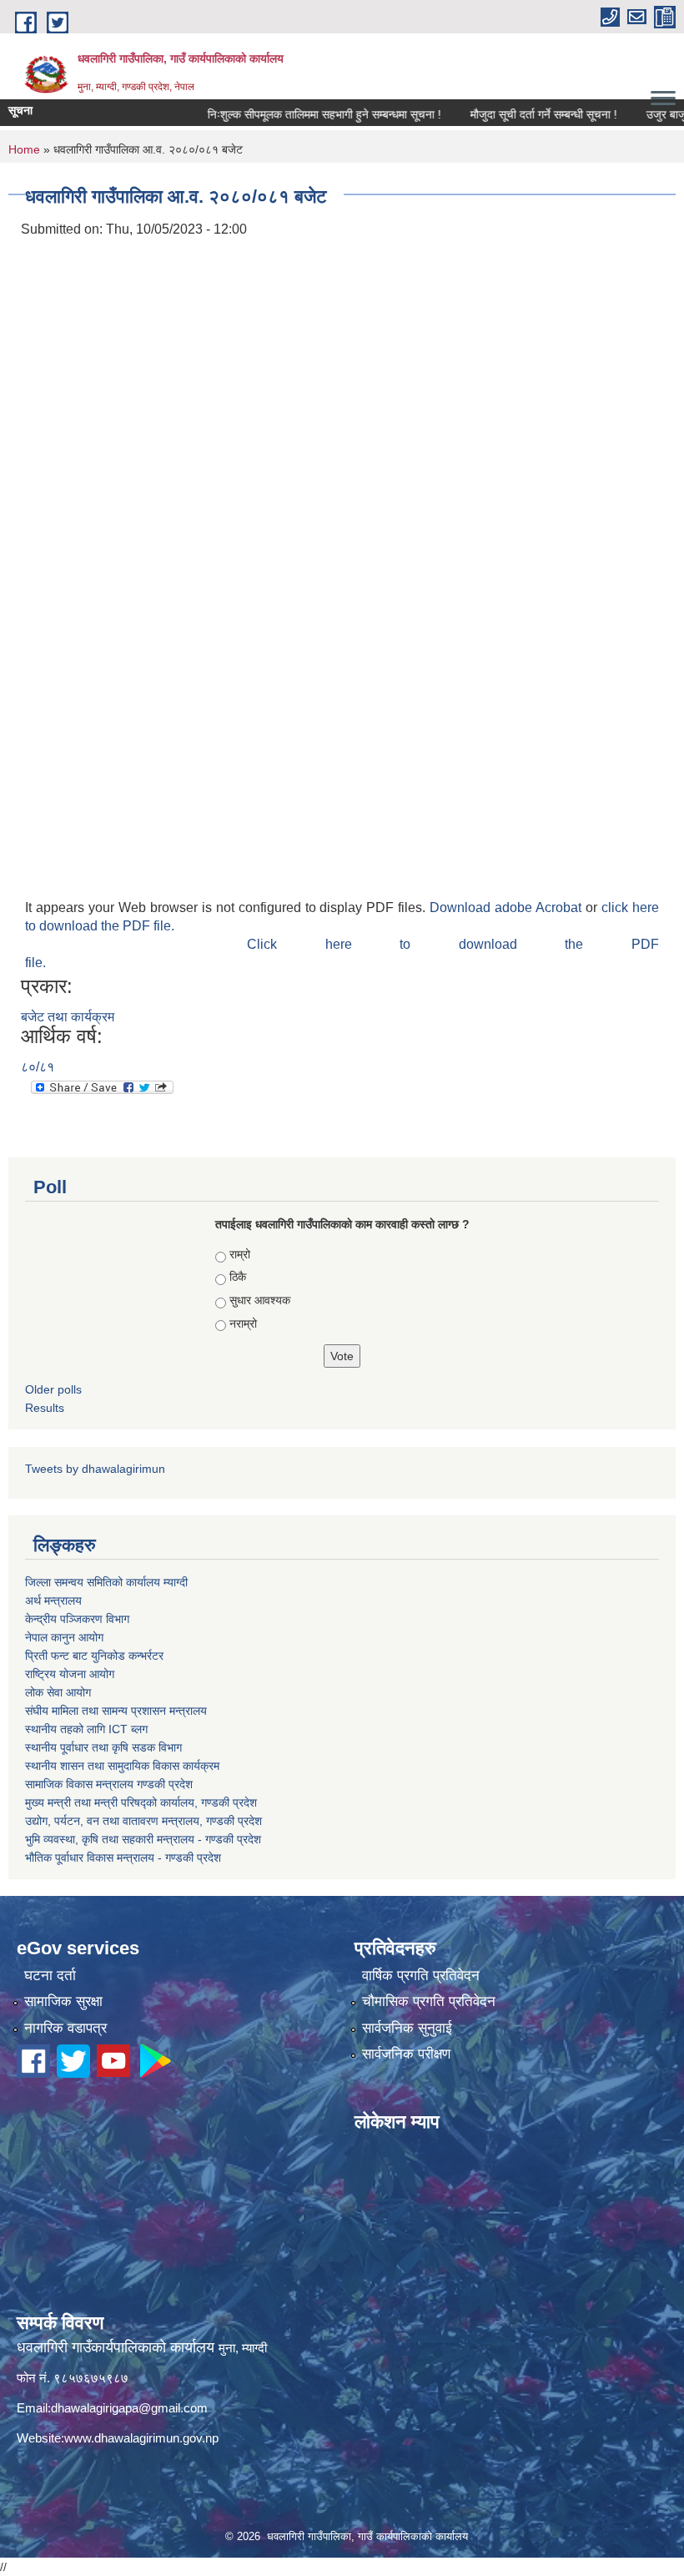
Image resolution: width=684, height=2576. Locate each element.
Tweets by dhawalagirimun (95, 1469)
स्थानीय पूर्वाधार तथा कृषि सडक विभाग (103, 1747)
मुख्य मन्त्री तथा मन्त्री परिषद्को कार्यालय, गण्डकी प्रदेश (141, 1802)
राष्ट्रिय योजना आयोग (70, 1674)
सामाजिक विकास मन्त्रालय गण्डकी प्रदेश (109, 1784)
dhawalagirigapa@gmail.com (129, 2408)
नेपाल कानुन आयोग (64, 1637)
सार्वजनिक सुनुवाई (407, 2028)
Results (45, 1408)
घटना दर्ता (50, 1976)
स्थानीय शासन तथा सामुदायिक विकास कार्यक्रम (122, 1766)
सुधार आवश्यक (260, 1300)
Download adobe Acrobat (508, 907)
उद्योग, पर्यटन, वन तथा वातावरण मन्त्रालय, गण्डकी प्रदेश (143, 1821)
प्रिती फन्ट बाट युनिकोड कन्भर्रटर (94, 1656)
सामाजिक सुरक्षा (63, 2001)
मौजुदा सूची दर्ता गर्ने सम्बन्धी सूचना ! (510, 114)
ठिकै (238, 1277)
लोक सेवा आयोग (58, 1692)
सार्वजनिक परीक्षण (406, 2054)
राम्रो (240, 1254)
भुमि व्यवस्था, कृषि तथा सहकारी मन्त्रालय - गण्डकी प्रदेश (143, 1839)
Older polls (53, 1389)
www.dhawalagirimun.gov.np (141, 2438)
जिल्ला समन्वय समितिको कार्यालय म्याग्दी (106, 1582)
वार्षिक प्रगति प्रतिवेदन (421, 1976)
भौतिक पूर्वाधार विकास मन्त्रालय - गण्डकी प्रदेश (123, 1858)
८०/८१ (38, 1067)
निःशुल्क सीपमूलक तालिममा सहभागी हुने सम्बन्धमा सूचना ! (291, 114)
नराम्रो (243, 1323)
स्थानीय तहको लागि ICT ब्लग (86, 1729)
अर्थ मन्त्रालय (53, 1601)
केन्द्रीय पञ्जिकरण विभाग (77, 1619)
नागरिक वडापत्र (65, 2028)
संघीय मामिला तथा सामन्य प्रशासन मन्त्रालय (116, 1711)
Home (24, 149)
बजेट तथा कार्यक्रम (68, 1017)
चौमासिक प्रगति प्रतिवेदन (429, 2001)
